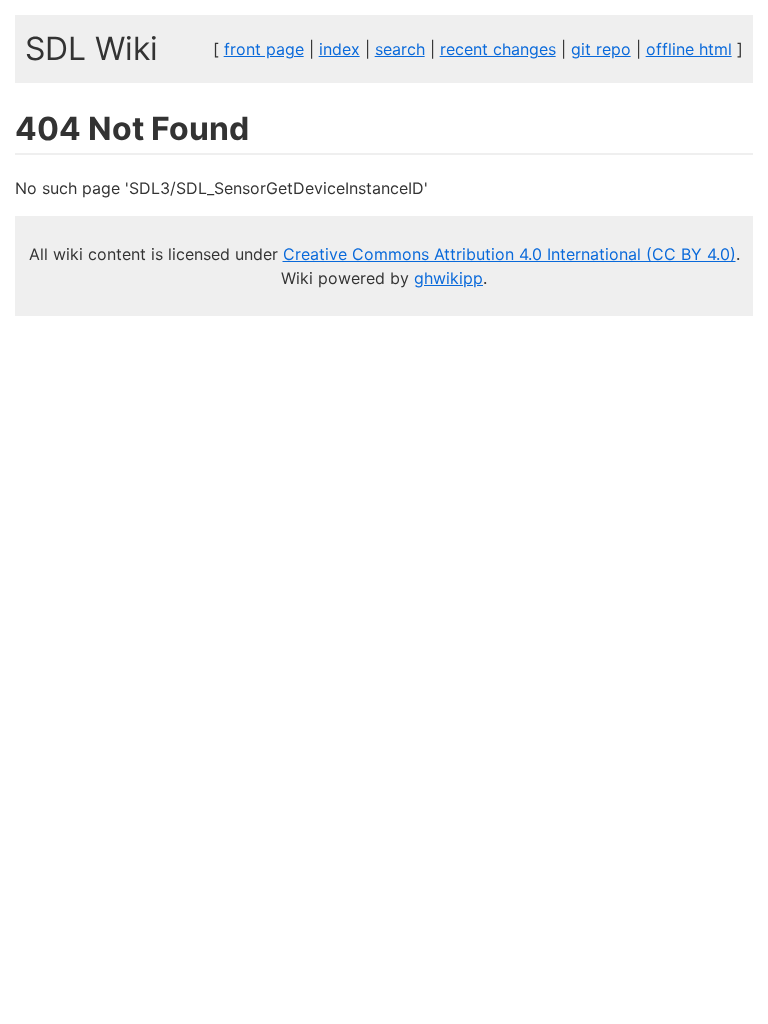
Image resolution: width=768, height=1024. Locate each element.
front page (264, 49)
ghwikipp (448, 278)
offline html (689, 49)
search (400, 49)
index (339, 49)
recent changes (498, 49)
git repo (601, 49)
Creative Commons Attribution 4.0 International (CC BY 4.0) (509, 254)
